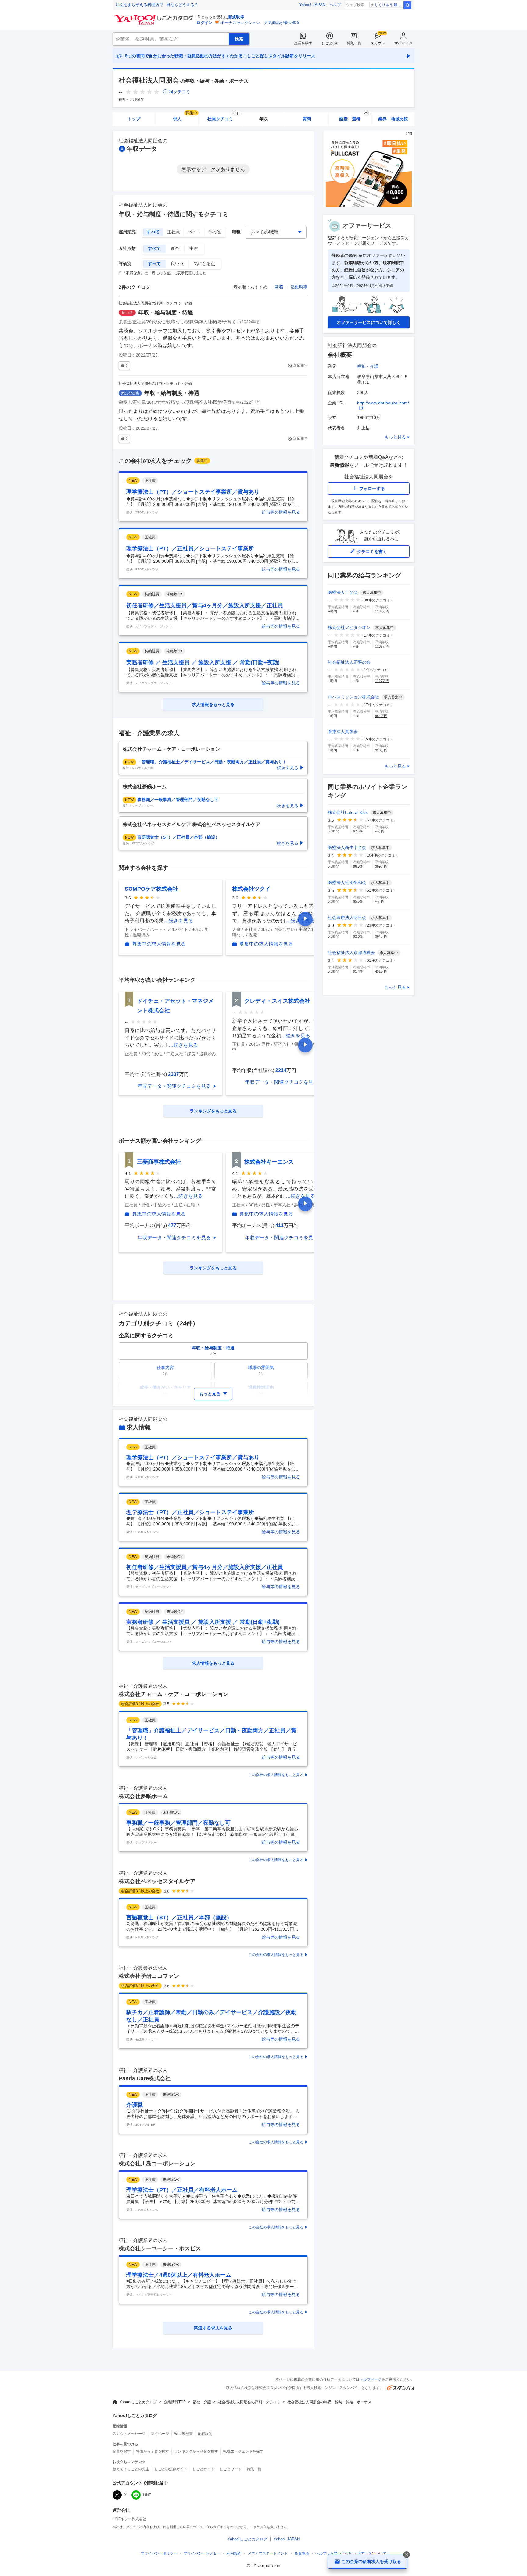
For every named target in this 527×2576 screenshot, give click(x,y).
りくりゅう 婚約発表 (389, 5)
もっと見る (395, 437)
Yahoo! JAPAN (312, 5)
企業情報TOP (175, 2402)
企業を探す (303, 43)
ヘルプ (335, 5)
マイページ (403, 43)
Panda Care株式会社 (145, 2078)
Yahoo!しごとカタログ (138, 2402)
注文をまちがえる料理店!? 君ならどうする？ (157, 5)
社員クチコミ (224, 117)
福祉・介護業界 (131, 99)
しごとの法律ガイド (171, 2469)
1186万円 (382, 611)
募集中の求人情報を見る (159, 944)
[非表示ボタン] (407, 2555)
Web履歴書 (183, 2434)
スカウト (378, 43)
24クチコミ (179, 92)
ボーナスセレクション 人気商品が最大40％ (260, 23)
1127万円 (382, 681)
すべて (153, 232)
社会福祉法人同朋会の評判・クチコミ (249, 2402)
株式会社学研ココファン (149, 1976)
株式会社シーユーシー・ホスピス (160, 2248)
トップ (134, 119)
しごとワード (231, 2469)
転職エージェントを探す (243, 2451)
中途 (194, 248)
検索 (407, 5)
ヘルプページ (371, 2379)
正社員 (174, 232)
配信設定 (205, 2434)
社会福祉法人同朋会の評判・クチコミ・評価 (155, 303)
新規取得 (236, 17)
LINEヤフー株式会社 (129, 2519)
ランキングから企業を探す (196, 2451)
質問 (307, 119)
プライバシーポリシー (159, 2553)
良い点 (177, 264)
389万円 (381, 866)
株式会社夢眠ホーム (143, 1796)
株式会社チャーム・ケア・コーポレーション (174, 1694)
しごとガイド (203, 2469)
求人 (185, 117)
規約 (234, 2553)
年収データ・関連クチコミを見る (174, 1086)
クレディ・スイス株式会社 (277, 1001)
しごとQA (330, 43)
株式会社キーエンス (269, 1162)
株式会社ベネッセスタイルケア (157, 1881)
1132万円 (382, 646)
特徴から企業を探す (152, 2451)
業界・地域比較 (393, 119)
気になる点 (204, 264)
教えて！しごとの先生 (131, 2469)
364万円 (381, 936)
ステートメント (268, 2553)
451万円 (381, 971)
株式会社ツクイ (251, 889)
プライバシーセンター (202, 2553)
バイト (194, 232)
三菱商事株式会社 (159, 1162)
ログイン (204, 23)
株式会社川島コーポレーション (157, 2163)
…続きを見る (178, 921)
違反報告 (300, 365)
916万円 (381, 750)
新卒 (175, 248)
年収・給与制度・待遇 (166, 313)
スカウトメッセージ (129, 2434)
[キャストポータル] (369, 206)
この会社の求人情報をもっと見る (276, 1775)
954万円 (381, 716)
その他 (214, 232)
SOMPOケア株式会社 (151, 889)
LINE (147, 2495)
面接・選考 (354, 117)
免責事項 (302, 2553)
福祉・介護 (368, 366)
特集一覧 (354, 43)
